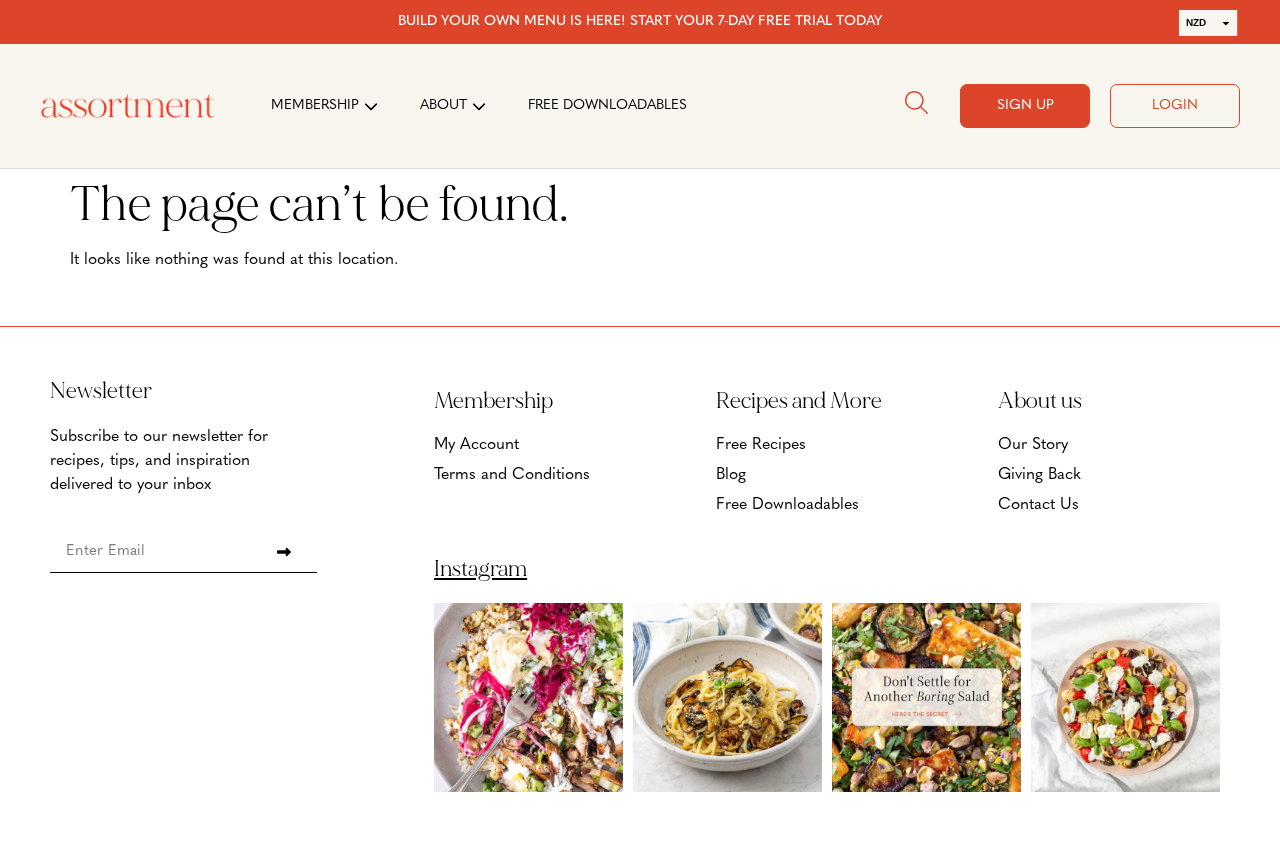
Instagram (480, 569)
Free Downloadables (787, 505)
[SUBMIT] (283, 552)
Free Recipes (761, 445)
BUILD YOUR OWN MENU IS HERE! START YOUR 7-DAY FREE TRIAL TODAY (640, 21)
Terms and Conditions (512, 475)
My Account (476, 445)
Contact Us (1038, 505)
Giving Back (1039, 475)
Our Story (1033, 445)
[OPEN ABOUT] (479, 106)
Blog (731, 475)
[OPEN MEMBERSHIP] (371, 106)
